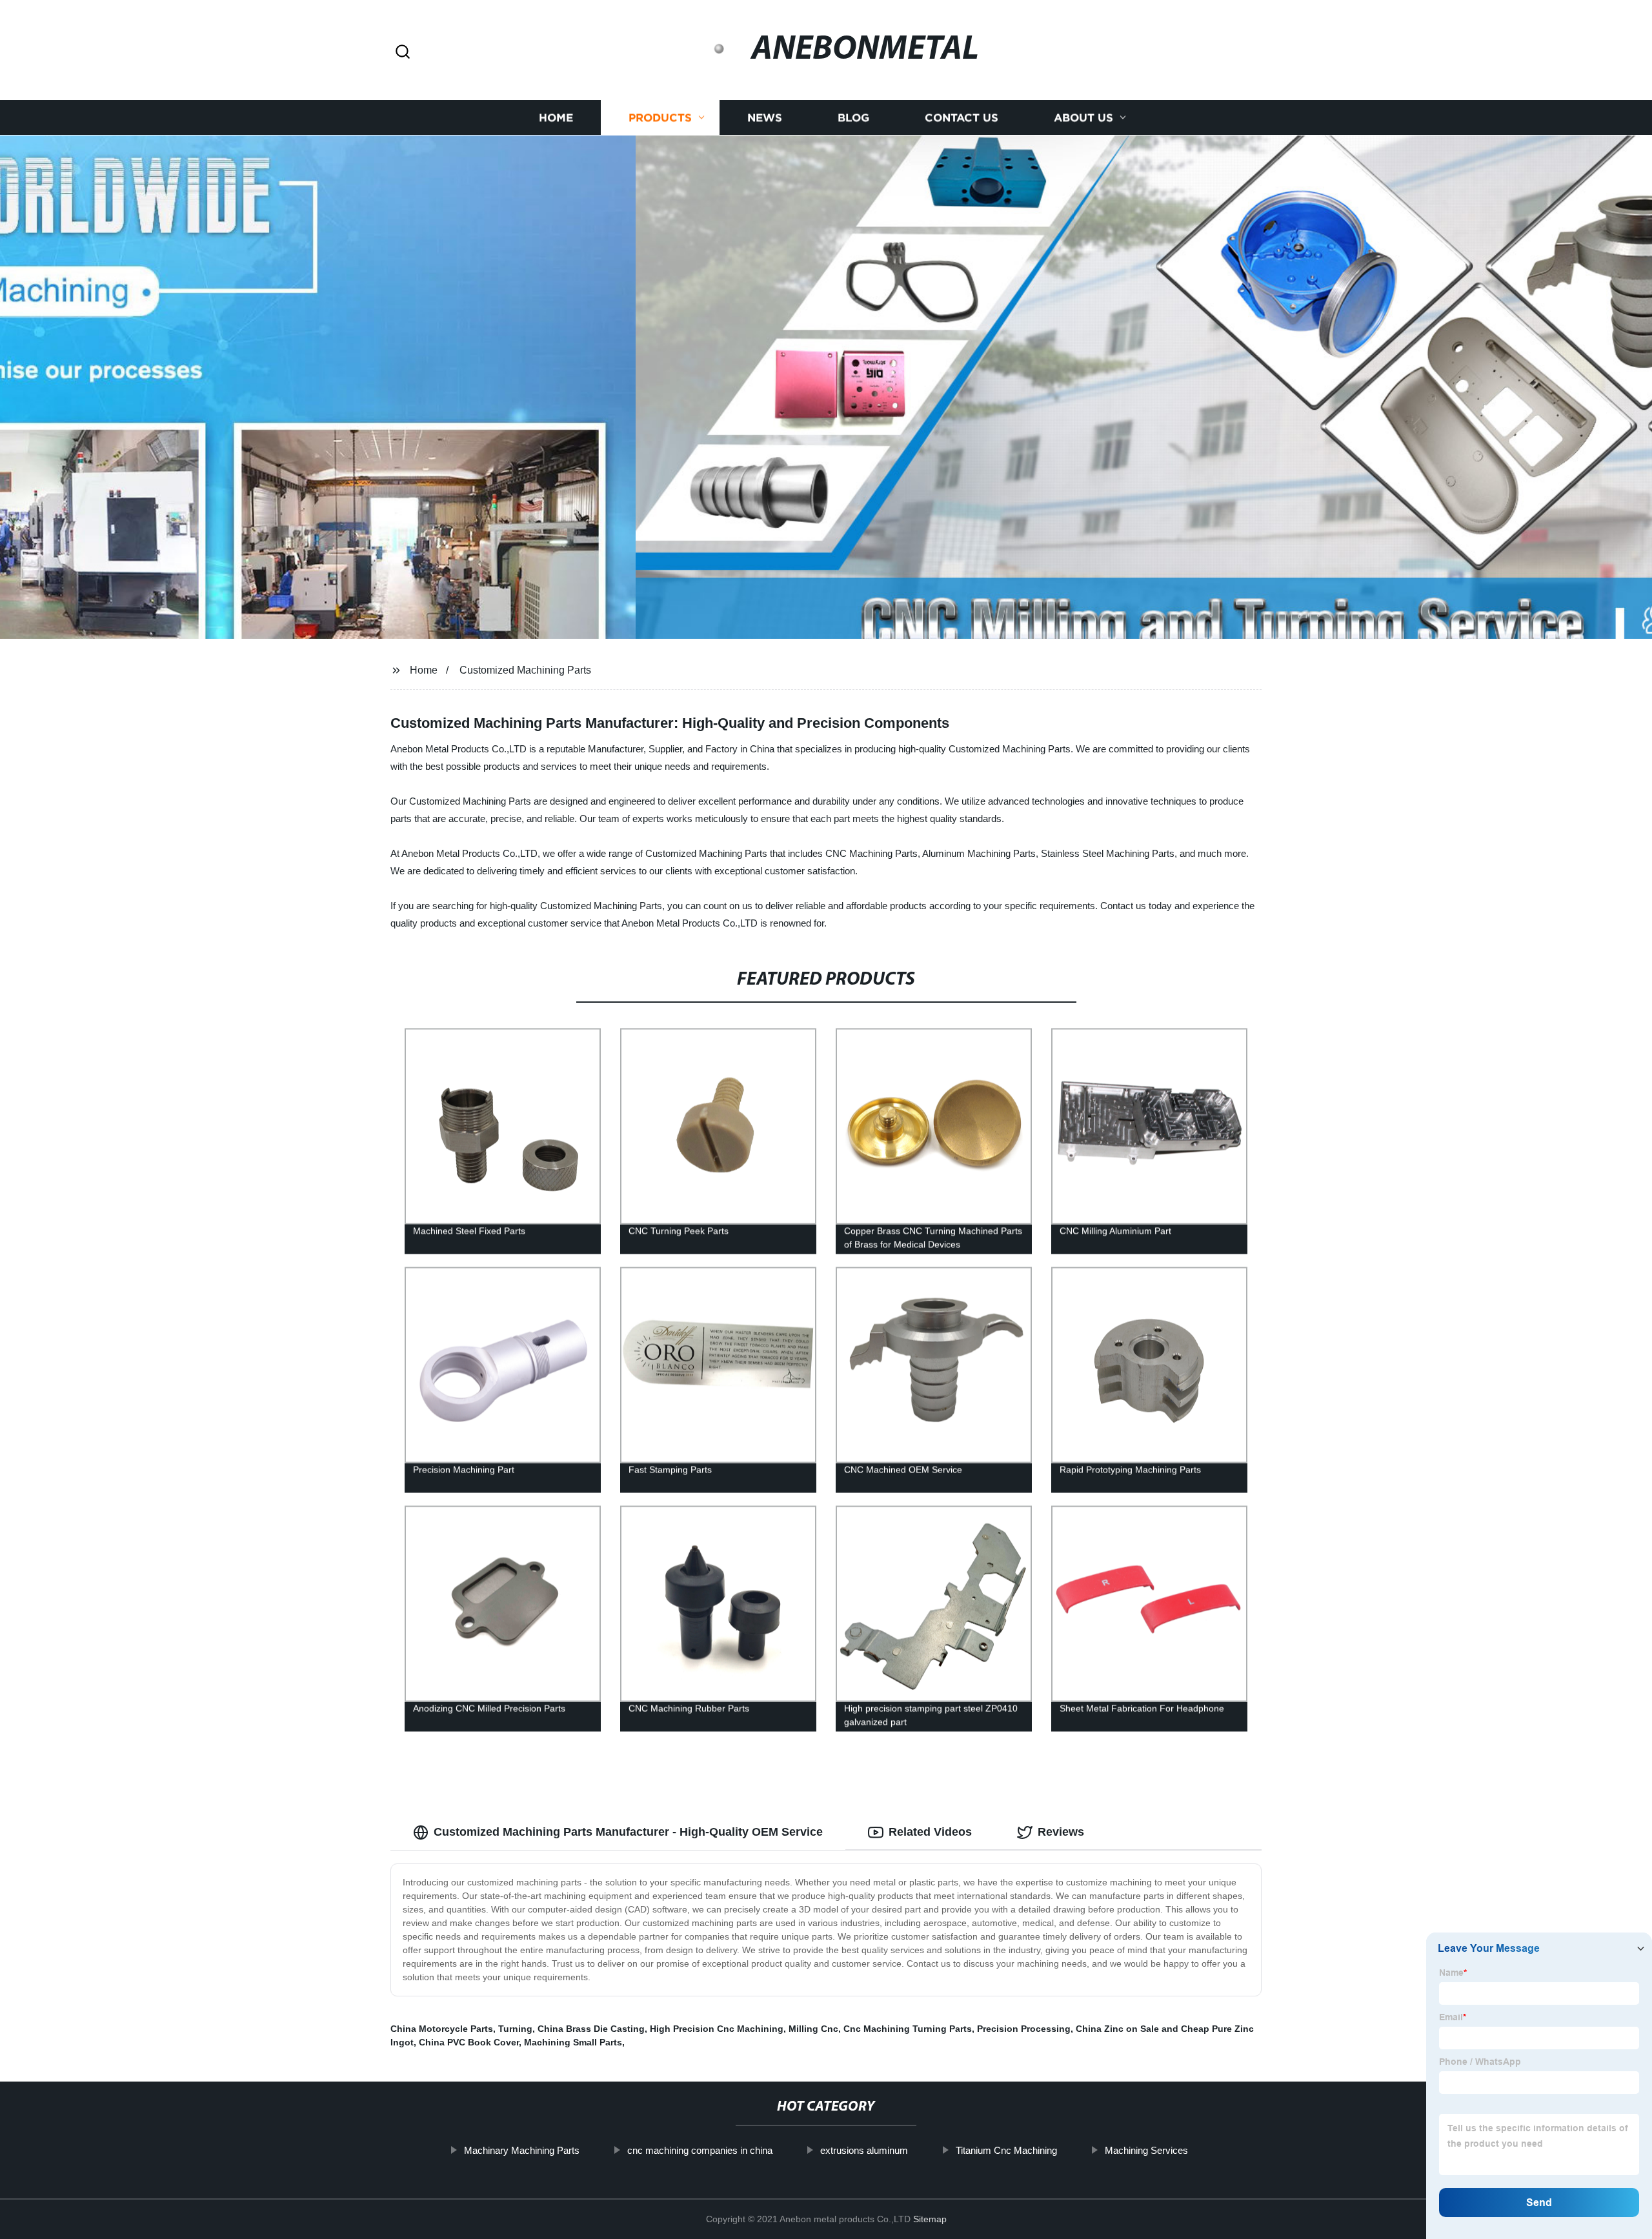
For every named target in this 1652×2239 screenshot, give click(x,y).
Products (660, 118)
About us (1083, 118)
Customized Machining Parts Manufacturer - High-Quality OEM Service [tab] (628, 1832)
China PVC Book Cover (469, 2042)
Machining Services (1146, 2150)
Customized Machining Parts (525, 670)
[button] (403, 53)
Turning (515, 2029)
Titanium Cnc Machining (1006, 2150)
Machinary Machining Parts (522, 2150)
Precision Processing (1024, 2029)
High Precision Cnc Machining (717, 2029)
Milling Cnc (813, 2029)
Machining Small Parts (573, 2042)
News (765, 118)
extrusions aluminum (864, 2150)
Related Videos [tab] (930, 1832)
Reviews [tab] (1061, 1832)
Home (556, 118)
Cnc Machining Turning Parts (908, 2029)
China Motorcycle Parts (442, 2029)
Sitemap (930, 2219)
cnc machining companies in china (700, 2150)
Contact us (962, 118)
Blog (853, 118)
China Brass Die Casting (591, 2029)
